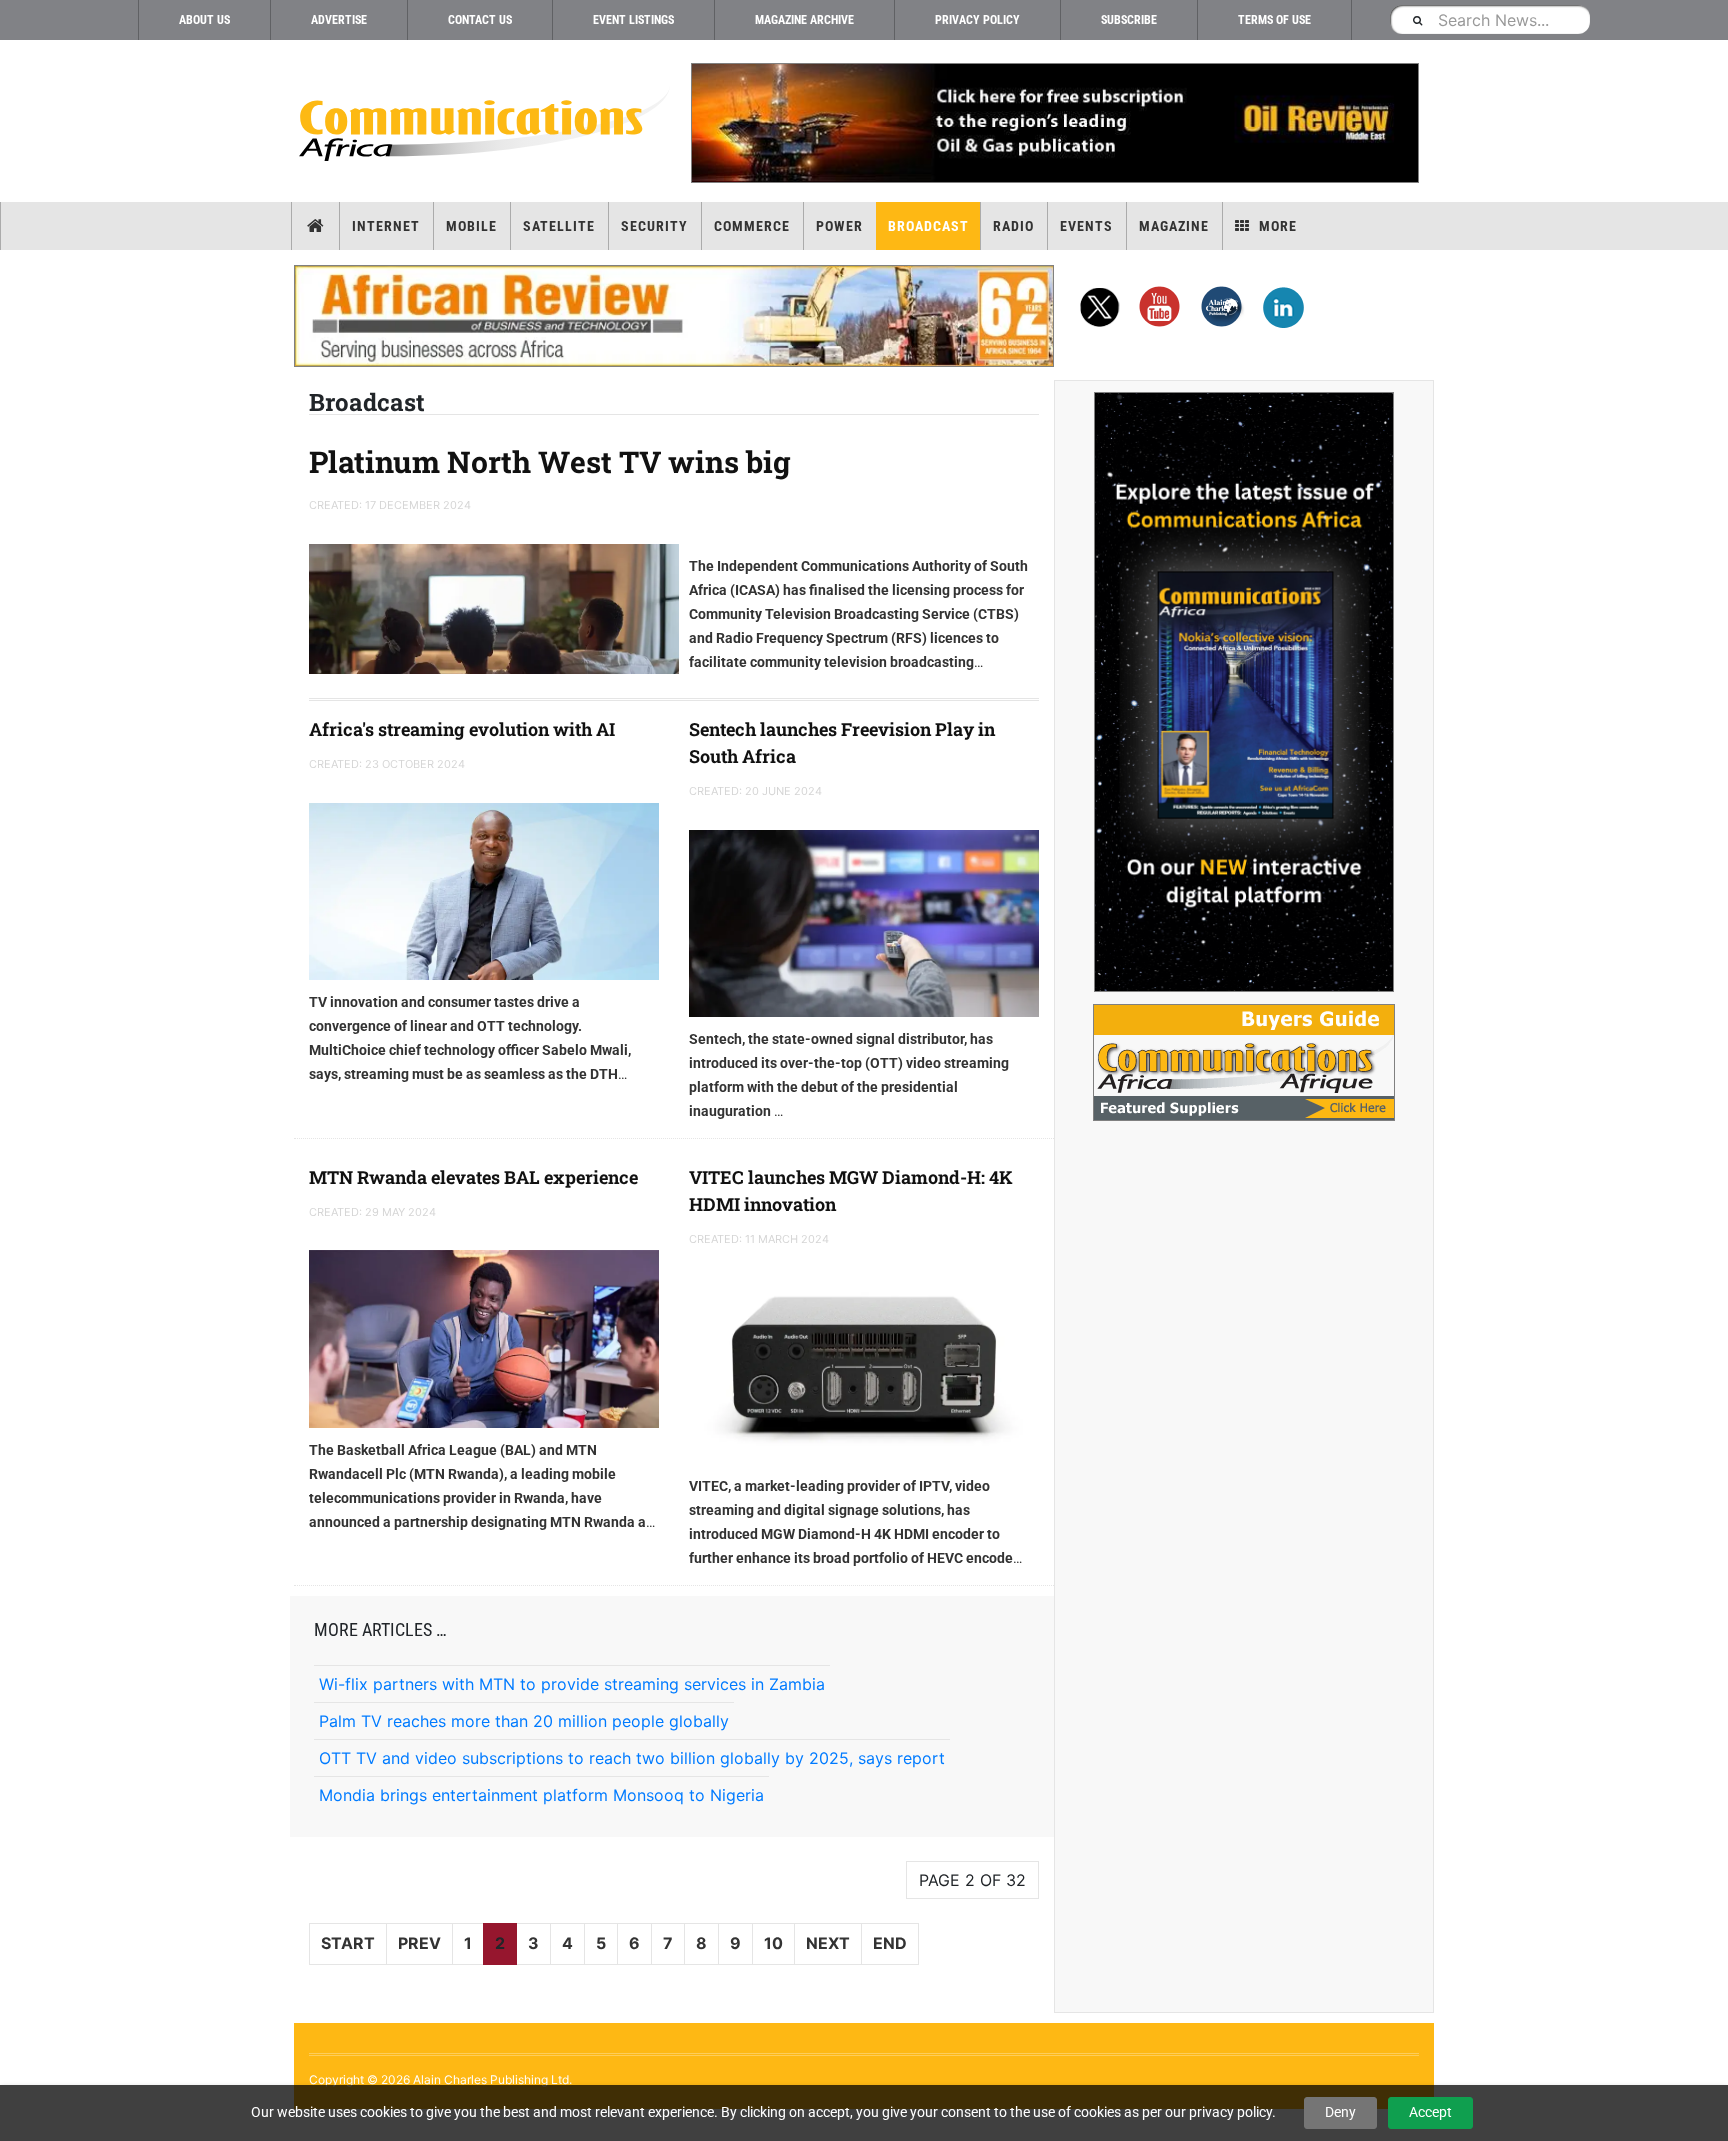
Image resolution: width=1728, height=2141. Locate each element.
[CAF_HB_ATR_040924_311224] (674, 316)
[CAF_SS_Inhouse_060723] (1244, 692)
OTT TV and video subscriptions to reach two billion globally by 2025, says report (632, 1758)
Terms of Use (1274, 20)
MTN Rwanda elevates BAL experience (473, 1177)
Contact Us (480, 20)
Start (348, 1943)
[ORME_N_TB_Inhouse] (1054, 123)
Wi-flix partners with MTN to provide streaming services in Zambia (572, 1684)
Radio (1013, 226)
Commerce (752, 226)
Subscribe (1129, 20)
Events (1086, 226)
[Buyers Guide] (1244, 1062)
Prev (419, 1943)
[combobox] (1490, 19)
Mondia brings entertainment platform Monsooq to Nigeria (541, 1795)
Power (839, 226)
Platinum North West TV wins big (550, 461)
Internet (386, 226)
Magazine (1174, 226)
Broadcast (928, 226)
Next (828, 1943)
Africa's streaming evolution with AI (462, 729)
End (890, 1943)
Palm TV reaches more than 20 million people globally (524, 1721)
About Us (204, 20)
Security (654, 226)
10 (773, 1943)
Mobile (471, 226)
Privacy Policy (977, 20)
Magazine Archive (804, 20)
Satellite (559, 226)
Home (315, 226)
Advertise (339, 20)
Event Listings (633, 20)
